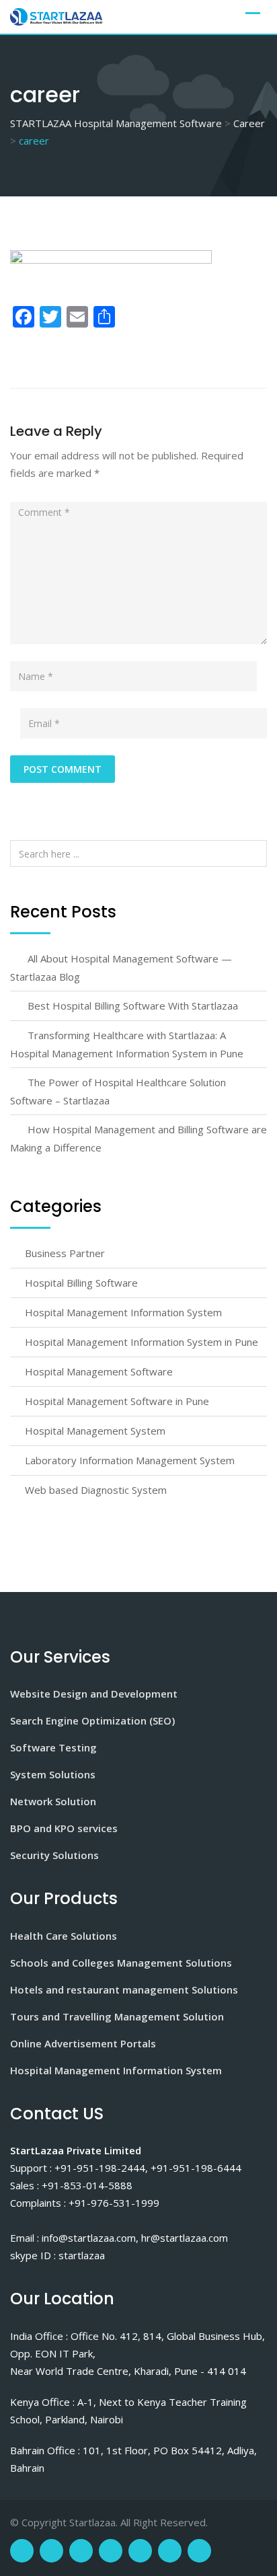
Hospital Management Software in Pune (117, 1401)
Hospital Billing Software (81, 1283)
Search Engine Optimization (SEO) (92, 1720)
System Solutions (53, 1774)
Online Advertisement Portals (83, 2043)
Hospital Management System (95, 1431)
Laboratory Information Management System (130, 1460)
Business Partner (65, 1253)
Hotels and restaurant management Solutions (124, 1990)
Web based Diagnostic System (96, 1490)
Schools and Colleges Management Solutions (121, 1963)
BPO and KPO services (64, 1828)
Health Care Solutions (64, 1936)
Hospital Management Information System (123, 1312)
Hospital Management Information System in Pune (142, 1342)
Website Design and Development (94, 1694)
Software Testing (53, 1747)
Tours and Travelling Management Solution (117, 2016)
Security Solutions (54, 1855)
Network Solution (53, 1801)
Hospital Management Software (99, 1371)
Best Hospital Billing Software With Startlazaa (133, 1006)
